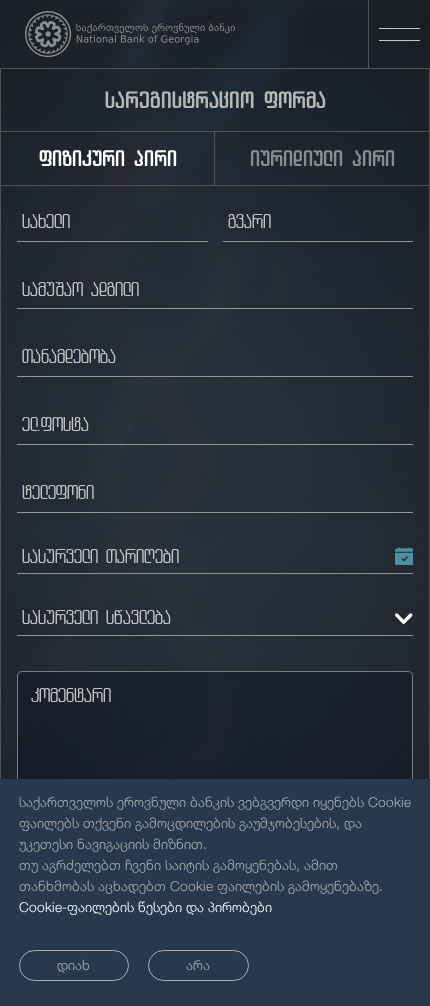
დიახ (73, 965)
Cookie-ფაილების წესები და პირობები (145, 907)
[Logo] (130, 34)
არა (198, 965)
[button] (215, 561)
